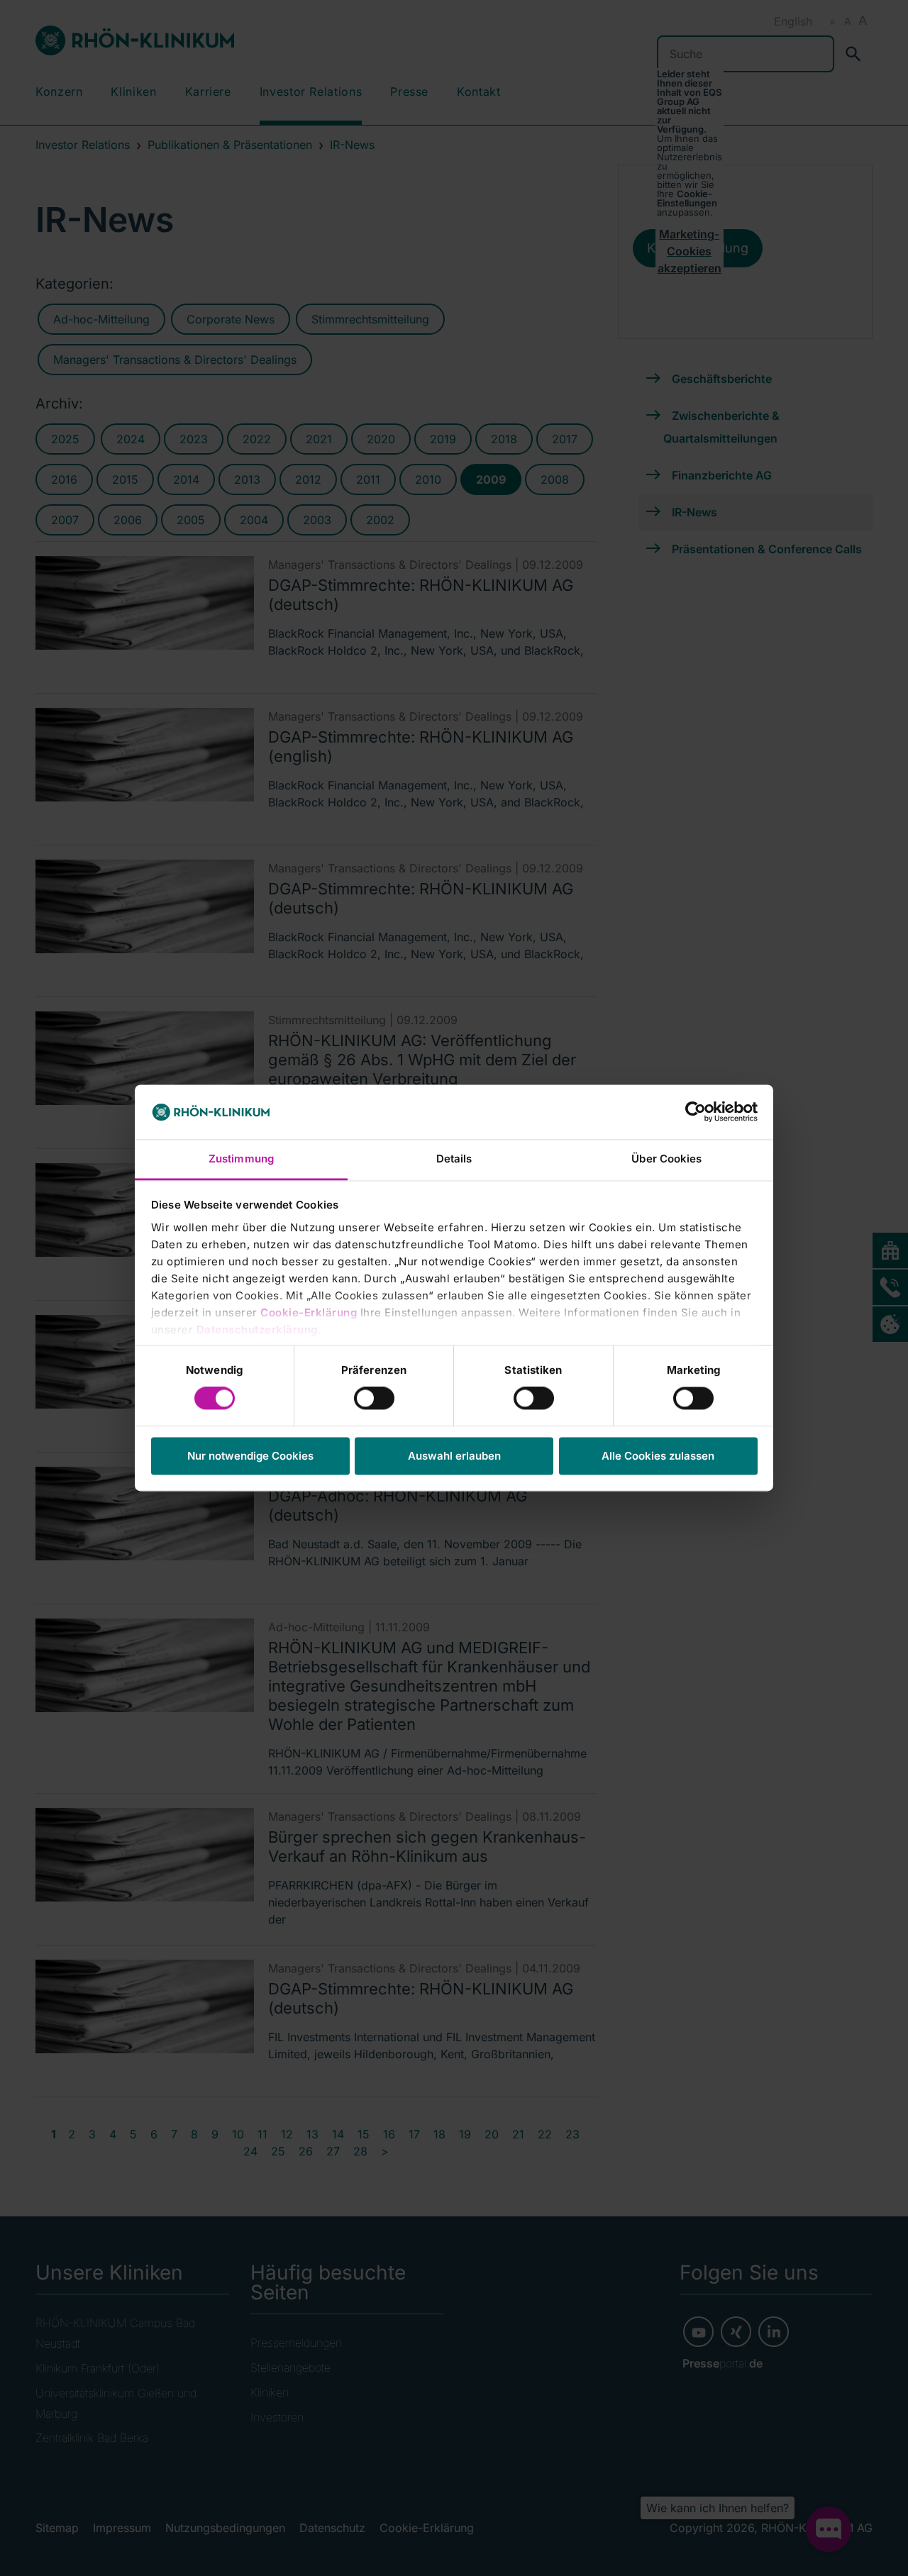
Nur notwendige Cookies (250, 1456)
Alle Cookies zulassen (658, 1456)
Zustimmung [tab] (241, 1159)
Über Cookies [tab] (666, 1159)
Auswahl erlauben (454, 1456)
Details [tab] (454, 1159)
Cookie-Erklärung (309, 1312)
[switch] (374, 1399)
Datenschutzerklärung (257, 1329)
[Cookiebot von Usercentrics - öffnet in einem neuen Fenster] (696, 1112)
